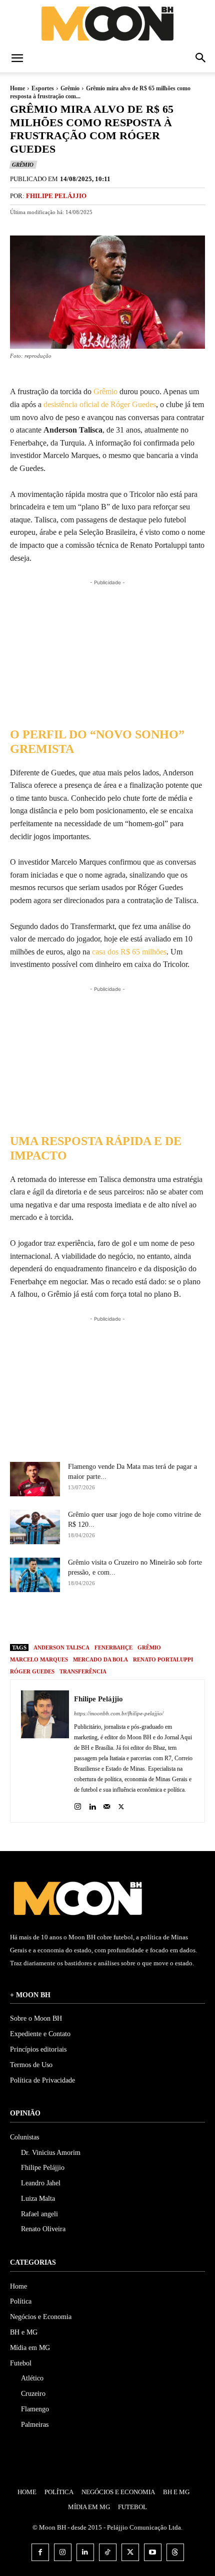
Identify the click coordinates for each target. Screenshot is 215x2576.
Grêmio (70, 88)
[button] (17, 59)
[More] (169, 1619)
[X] (100, 1619)
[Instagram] (78, 1804)
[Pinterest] (123, 1619)
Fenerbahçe (113, 1647)
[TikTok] (108, 2552)
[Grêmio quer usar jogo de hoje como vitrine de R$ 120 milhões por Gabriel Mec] (35, 1527)
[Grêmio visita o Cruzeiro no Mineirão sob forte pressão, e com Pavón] (35, 1575)
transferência (83, 1671)
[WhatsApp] (146, 1619)
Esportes (43, 88)
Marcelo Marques (39, 1659)
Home (17, 88)
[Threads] (175, 2552)
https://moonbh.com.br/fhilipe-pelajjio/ (119, 1713)
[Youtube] (153, 2552)
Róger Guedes (32, 1671)
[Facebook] (77, 1619)
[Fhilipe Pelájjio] (45, 1751)
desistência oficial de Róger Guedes (100, 404)
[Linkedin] (92, 1804)
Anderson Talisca (61, 1647)
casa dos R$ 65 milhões (129, 952)
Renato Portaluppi (163, 1659)
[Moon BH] (107, 23)
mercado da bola (100, 1659)
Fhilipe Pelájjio (56, 196)
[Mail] (107, 1804)
